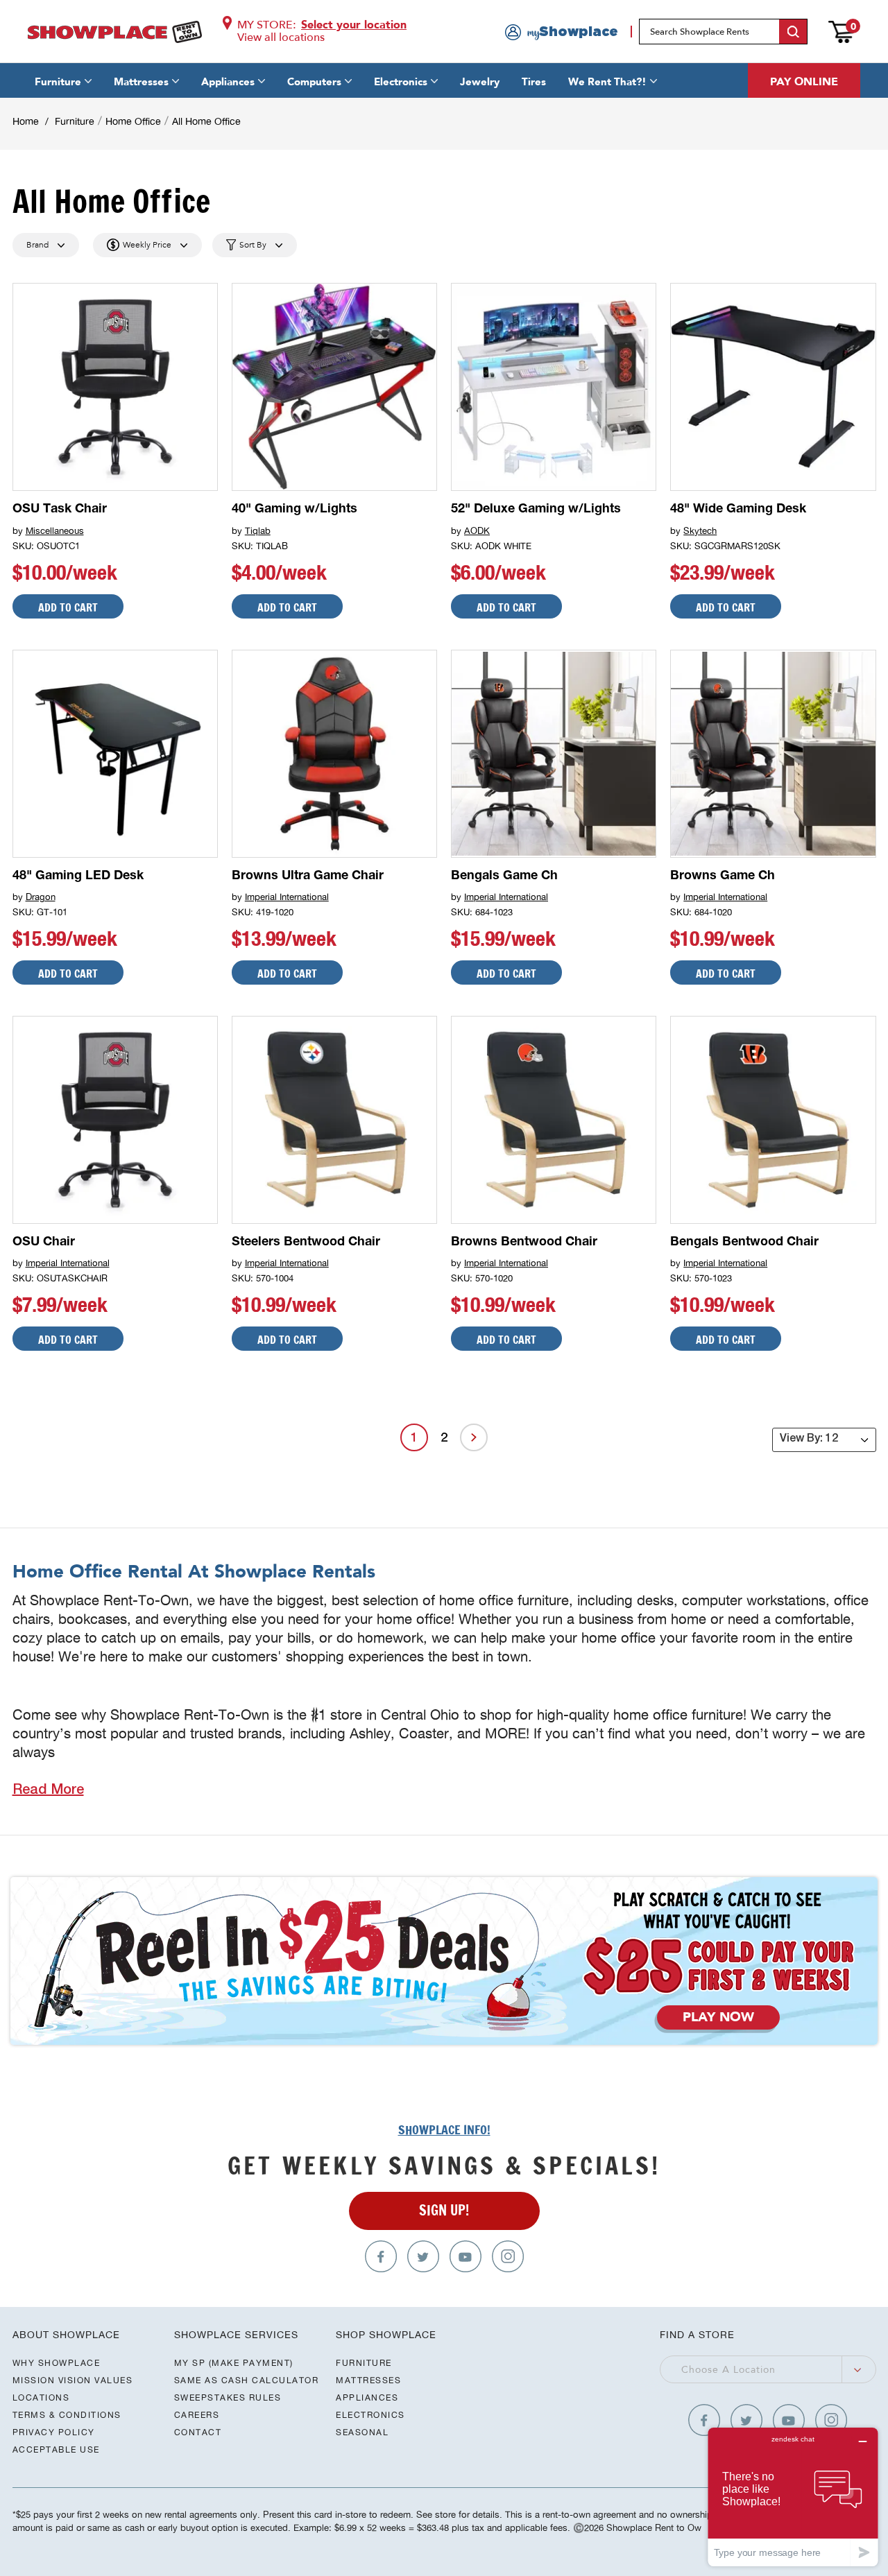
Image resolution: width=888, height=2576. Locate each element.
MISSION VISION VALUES (73, 2380)
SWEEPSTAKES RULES (228, 2397)
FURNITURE (364, 2363)
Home (26, 121)
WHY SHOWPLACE (57, 2363)
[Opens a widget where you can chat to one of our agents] (793, 2497)
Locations (41, 2397)
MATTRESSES (368, 2380)
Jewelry (480, 82)
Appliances (228, 82)
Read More (48, 1791)
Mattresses (141, 82)
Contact (198, 2432)
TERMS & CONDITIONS (67, 2415)
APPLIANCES (367, 2397)
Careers (197, 2415)
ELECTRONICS (370, 2415)
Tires (534, 82)
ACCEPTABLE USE (56, 2449)
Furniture (58, 82)
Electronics (401, 82)
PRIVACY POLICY (54, 2432)
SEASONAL (362, 2432)
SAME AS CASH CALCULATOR (247, 2380)
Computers (314, 82)
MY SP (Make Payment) (234, 2363)
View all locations (281, 37)
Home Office (133, 121)
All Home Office (206, 121)
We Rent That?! (607, 82)
